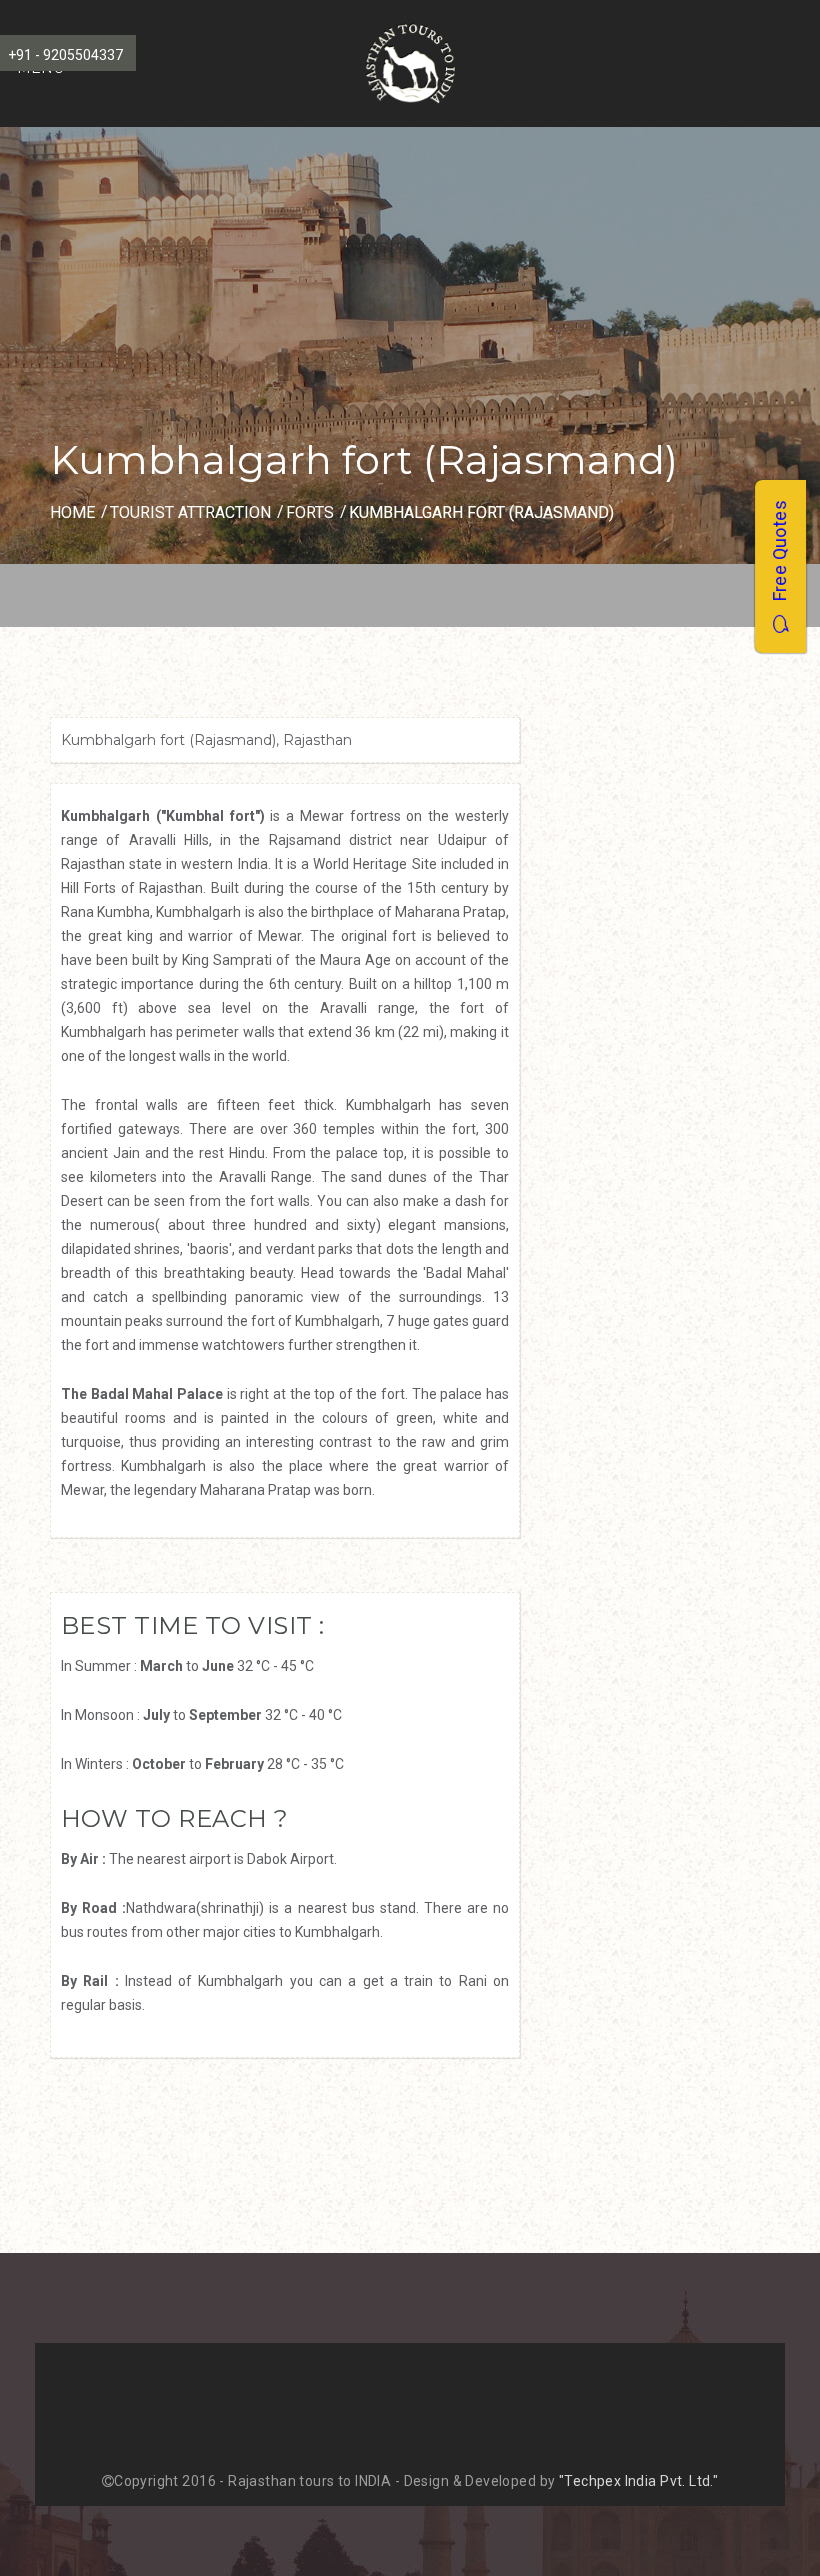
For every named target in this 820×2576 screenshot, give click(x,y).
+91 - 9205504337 (65, 55)
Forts (310, 512)
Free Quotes (779, 557)
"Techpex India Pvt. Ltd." (639, 2481)
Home (72, 512)
